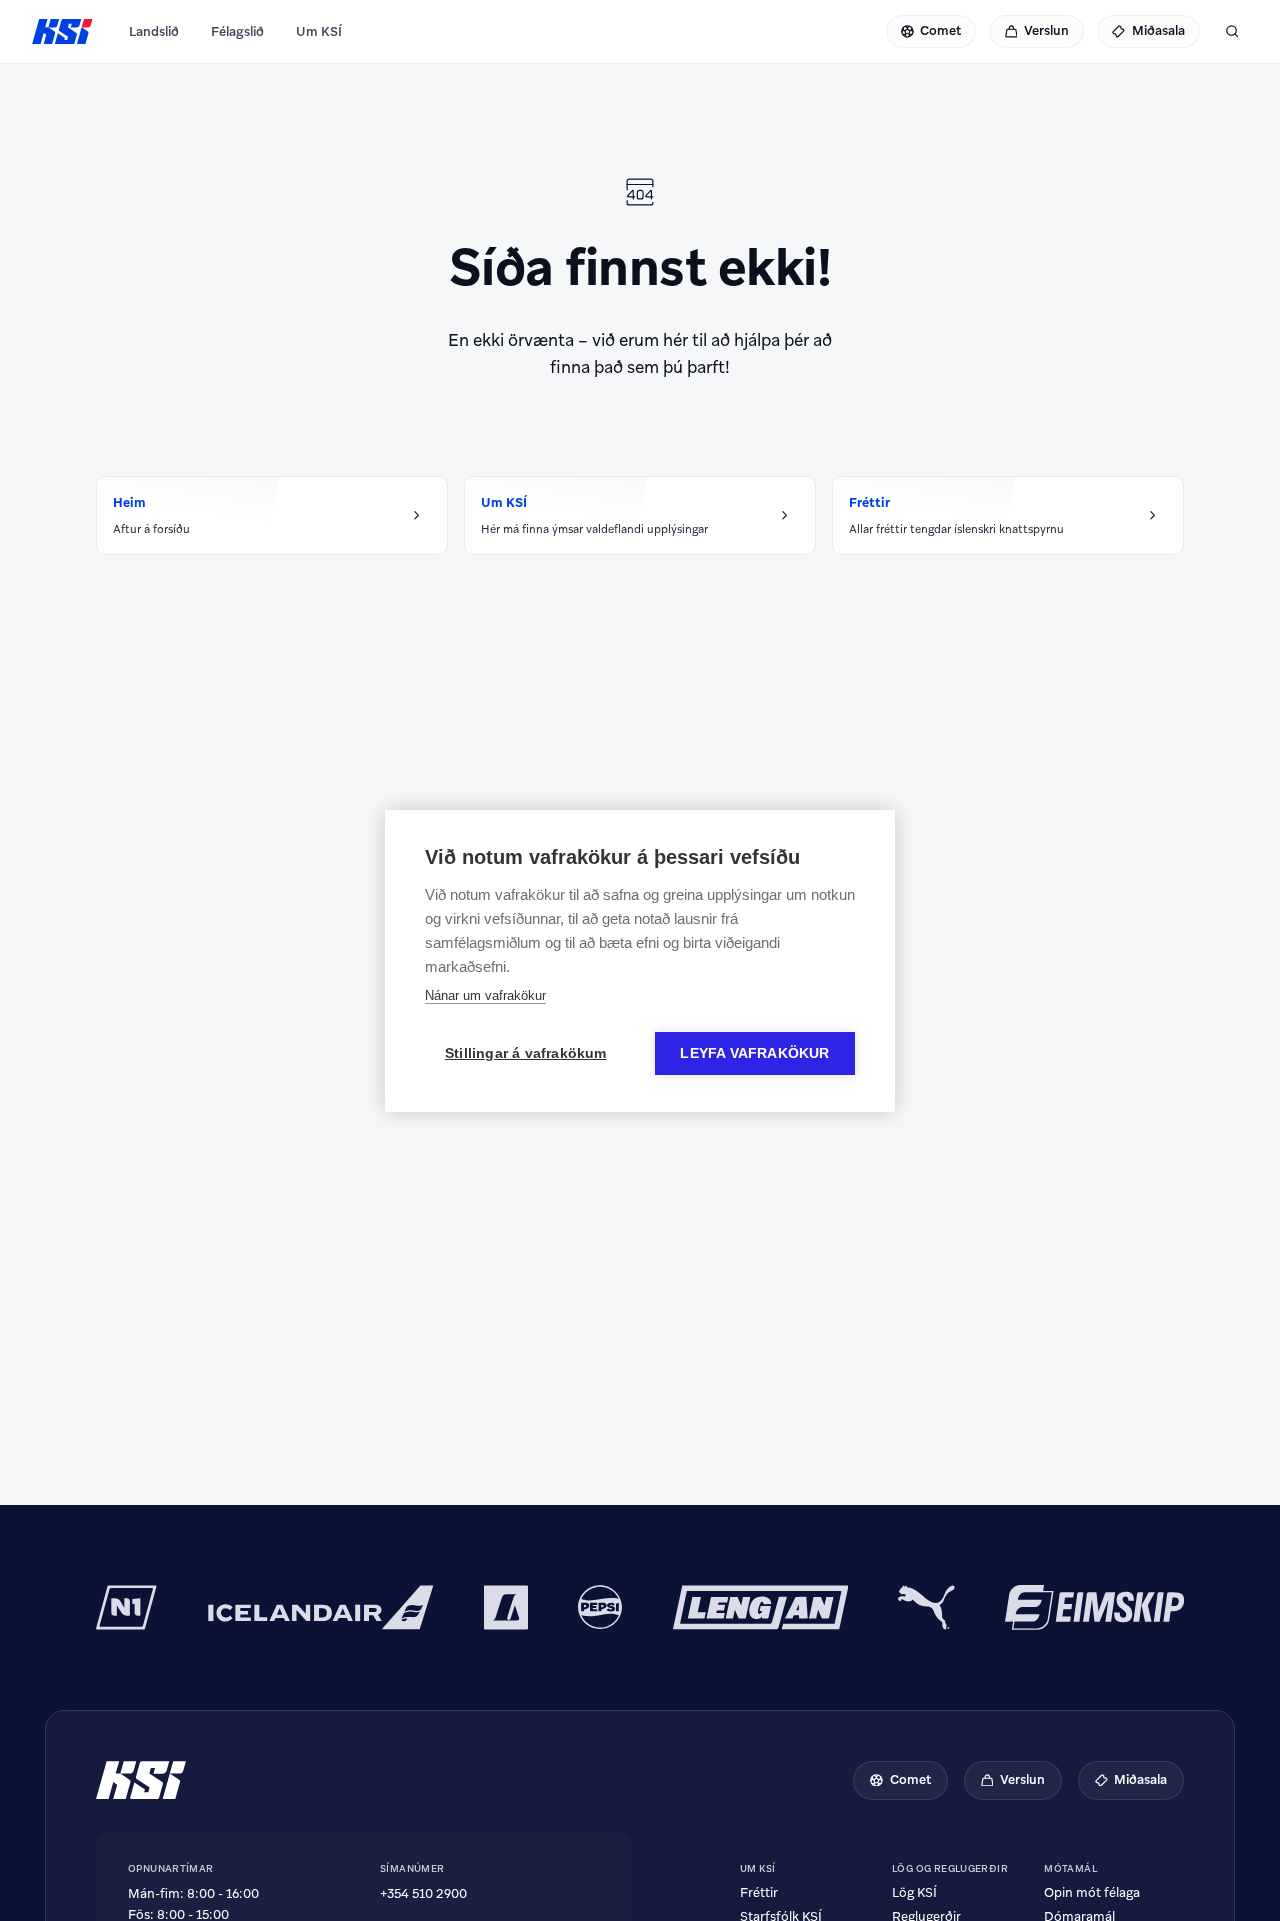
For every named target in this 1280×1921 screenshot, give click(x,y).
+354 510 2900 (423, 1893)
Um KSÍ (319, 31)
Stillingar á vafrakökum (526, 1053)
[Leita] (1232, 32)
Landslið (154, 31)
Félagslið (237, 31)
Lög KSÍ (914, 1892)
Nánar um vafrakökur (485, 995)
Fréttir (759, 1892)
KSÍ (62, 32)
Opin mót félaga (1092, 1892)
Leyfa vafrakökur (754, 1053)
